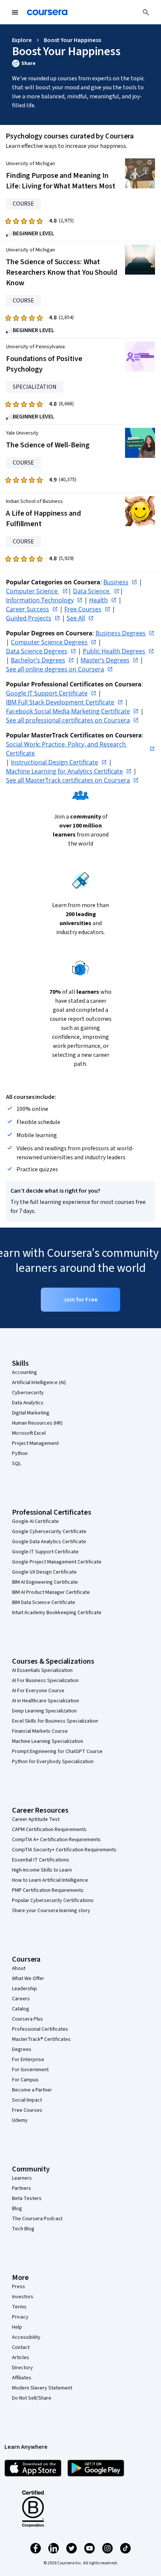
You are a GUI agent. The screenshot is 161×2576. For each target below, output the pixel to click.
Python (20, 1454)
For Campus (25, 2080)
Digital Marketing (31, 1413)
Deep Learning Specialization (44, 1711)
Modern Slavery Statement (42, 2388)
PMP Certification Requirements (48, 1890)
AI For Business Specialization (45, 1681)
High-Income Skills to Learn (42, 1870)
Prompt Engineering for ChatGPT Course (57, 1751)
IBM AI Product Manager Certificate (51, 1592)
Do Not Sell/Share (32, 2398)
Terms (19, 2307)
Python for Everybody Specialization (53, 1762)
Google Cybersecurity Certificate (49, 1532)
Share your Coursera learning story (51, 1911)
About (19, 1968)
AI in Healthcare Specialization (45, 1701)
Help (17, 2327)
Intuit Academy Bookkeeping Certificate (57, 1613)
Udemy (20, 2120)
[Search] (146, 12)
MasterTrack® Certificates (41, 2039)
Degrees (22, 2049)
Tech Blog (23, 2229)
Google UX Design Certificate (44, 1572)
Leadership (25, 1989)
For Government (30, 2070)
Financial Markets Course (40, 1731)
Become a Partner (32, 2090)
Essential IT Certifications (41, 1860)
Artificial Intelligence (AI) (39, 1383)
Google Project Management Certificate (57, 1562)
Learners (22, 2178)
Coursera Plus (28, 2019)
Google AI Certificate (35, 1521)
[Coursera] (47, 12)
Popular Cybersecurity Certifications (53, 1900)
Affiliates (22, 2378)
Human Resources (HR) (37, 1423)
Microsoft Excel (29, 1433)
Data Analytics (28, 1403)
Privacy (20, 2317)
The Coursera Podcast (37, 2219)
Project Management (35, 1443)
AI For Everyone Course (38, 1691)
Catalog (21, 2009)
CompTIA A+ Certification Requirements (56, 1840)
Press (19, 2287)
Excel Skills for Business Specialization (55, 1721)
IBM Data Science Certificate (44, 1602)
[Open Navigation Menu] (15, 12)
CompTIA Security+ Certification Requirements (64, 1850)
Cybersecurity (28, 1393)
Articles (21, 2358)
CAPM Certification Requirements (49, 1830)
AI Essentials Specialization (42, 1670)
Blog (17, 2209)
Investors (23, 2297)
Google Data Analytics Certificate (49, 1542)
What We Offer (28, 1979)
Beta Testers (27, 2198)
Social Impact (27, 2100)
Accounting (25, 1372)
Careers (21, 1999)
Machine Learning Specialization (48, 1741)
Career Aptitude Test (36, 1819)
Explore (22, 40)
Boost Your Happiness (72, 40)
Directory (22, 2368)
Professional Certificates (40, 2029)
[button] (80, 63)
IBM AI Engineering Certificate (45, 1582)
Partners (22, 2188)
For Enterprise (28, 2060)
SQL (16, 1464)
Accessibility (26, 2337)
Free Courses (27, 2110)
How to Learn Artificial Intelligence (50, 1880)
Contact (21, 2347)
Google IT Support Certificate (45, 1552)
